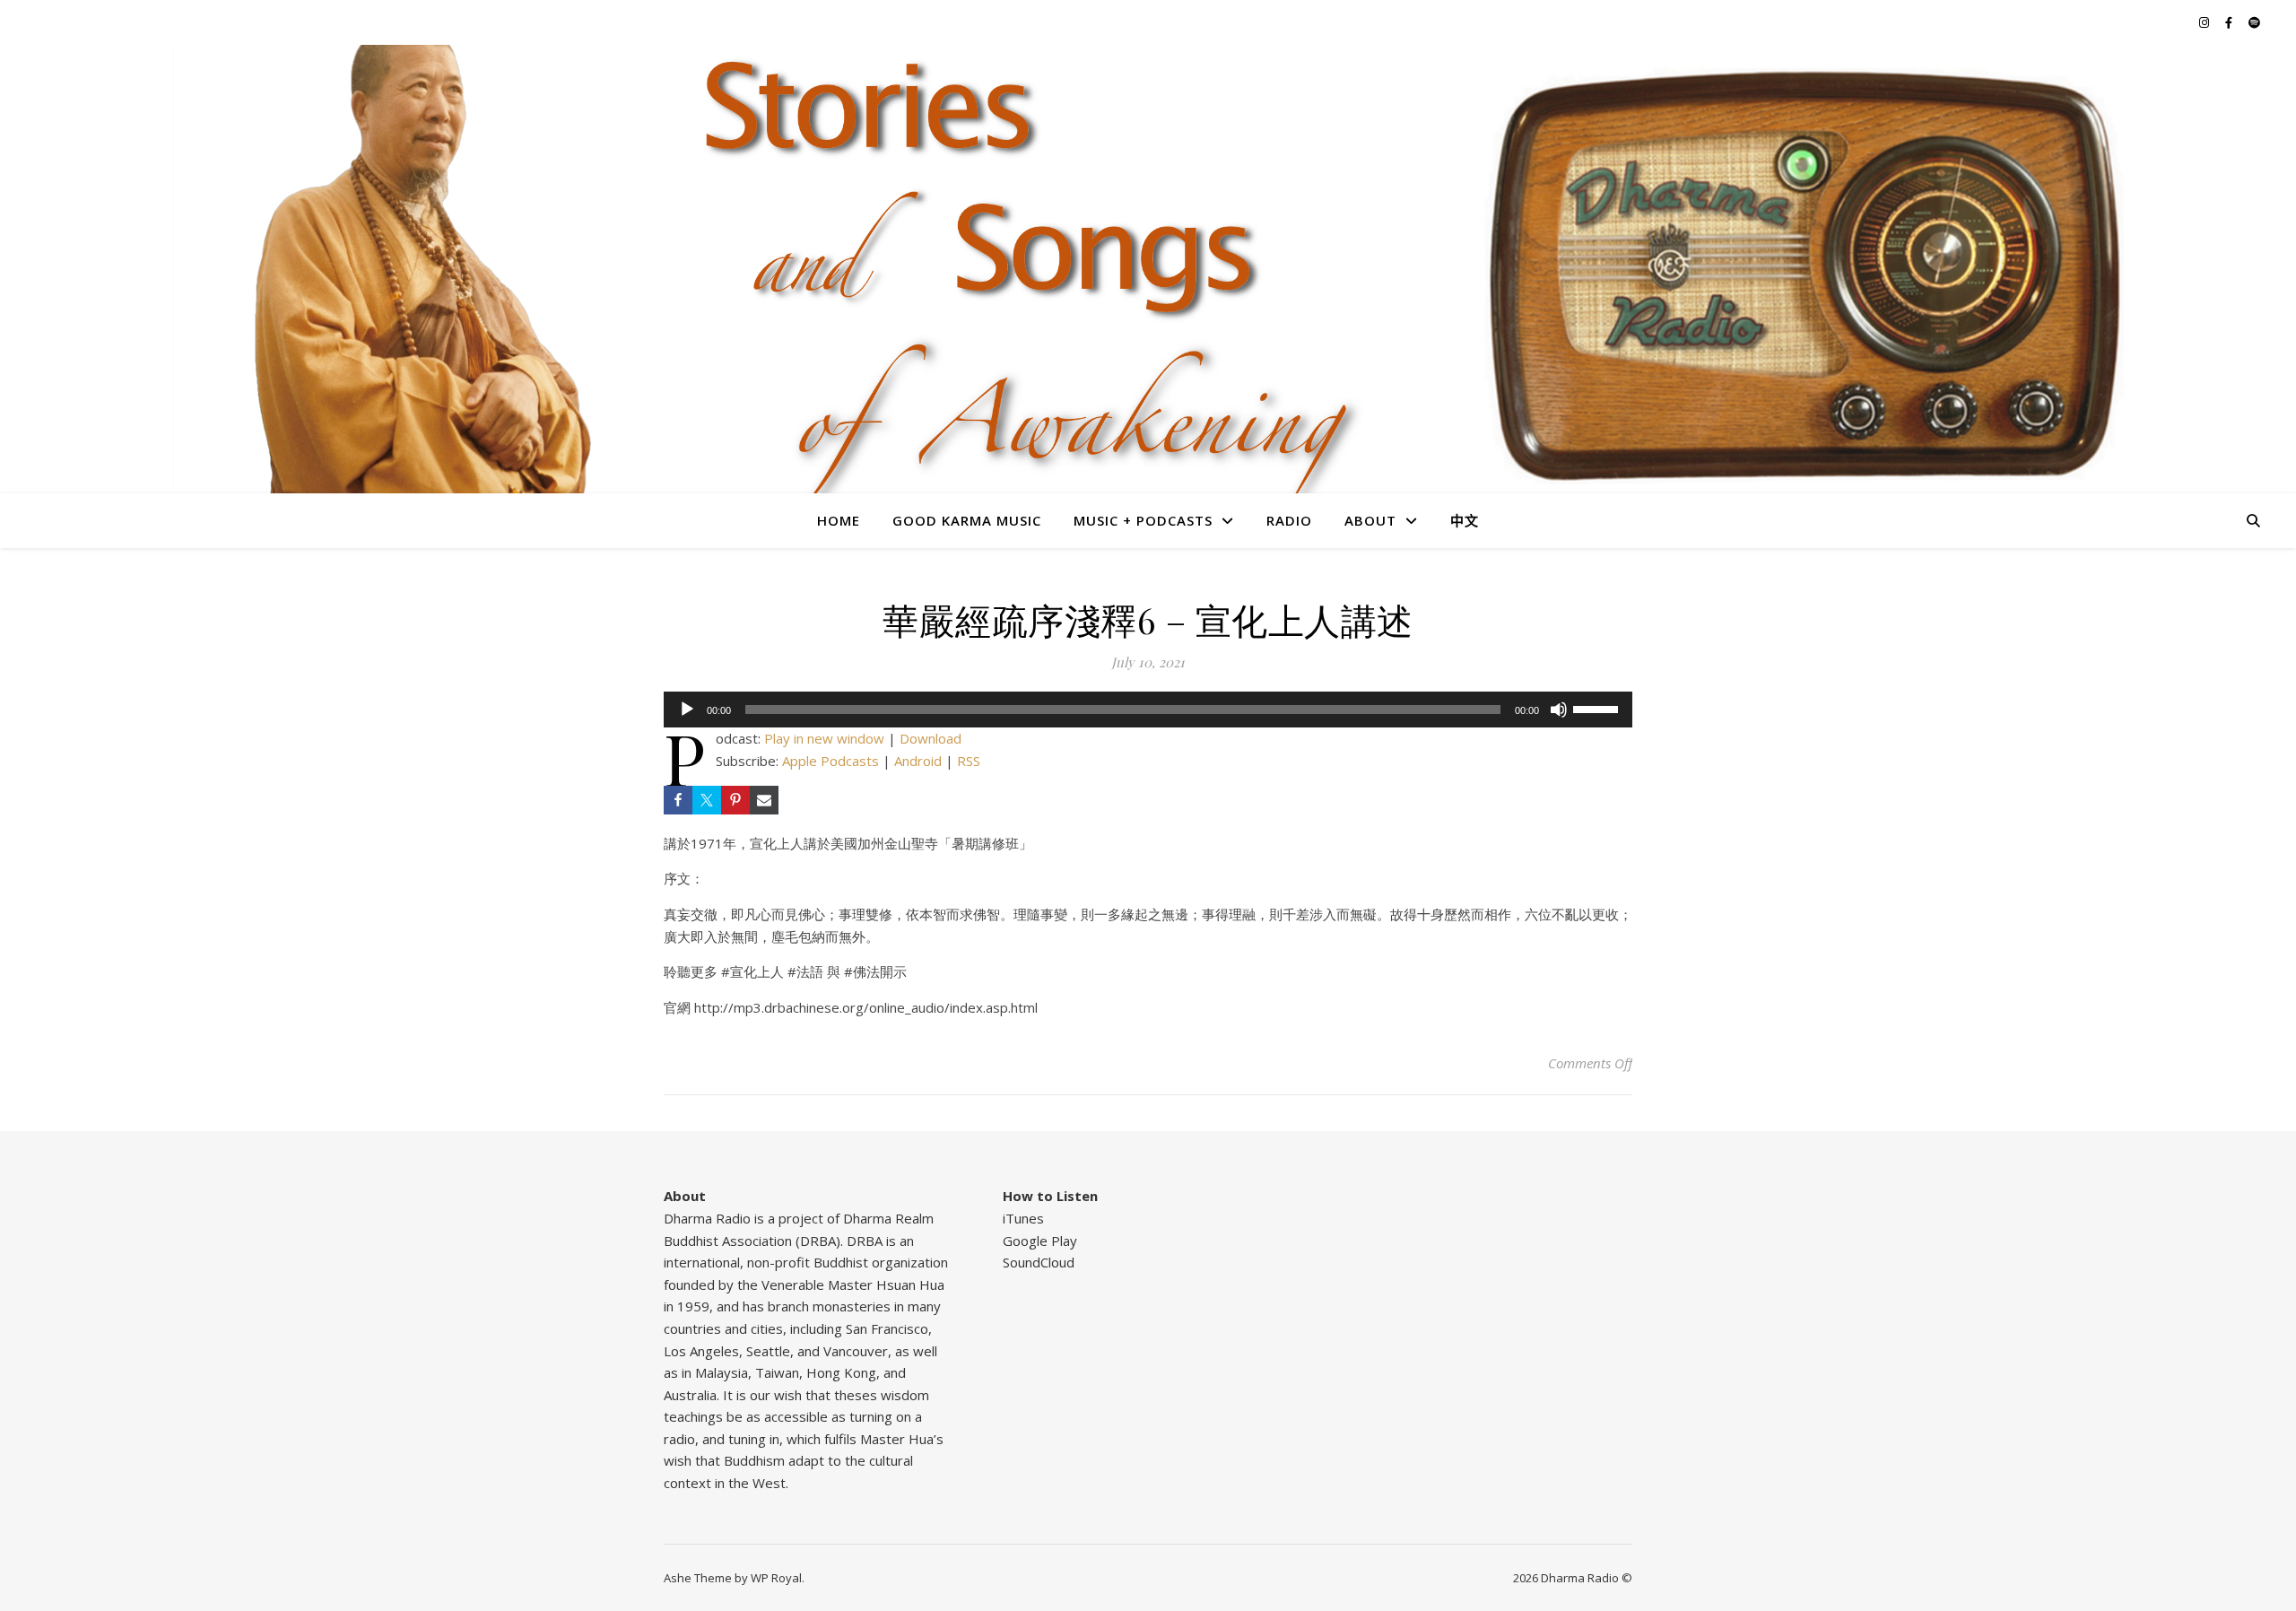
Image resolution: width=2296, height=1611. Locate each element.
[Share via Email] (764, 800)
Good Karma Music (967, 520)
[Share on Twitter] (707, 800)
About (1370, 520)
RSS (969, 761)
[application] (1148, 710)
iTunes (1023, 1218)
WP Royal (776, 1578)
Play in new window (824, 738)
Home (839, 520)
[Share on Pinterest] (735, 800)
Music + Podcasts (1143, 520)
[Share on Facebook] (678, 800)
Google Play (1040, 1241)
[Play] (687, 710)
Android (918, 761)
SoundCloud (1039, 1262)
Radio (1289, 520)
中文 (1465, 520)
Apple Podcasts (831, 761)
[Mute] (1559, 710)
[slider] (1598, 708)
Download (931, 738)
